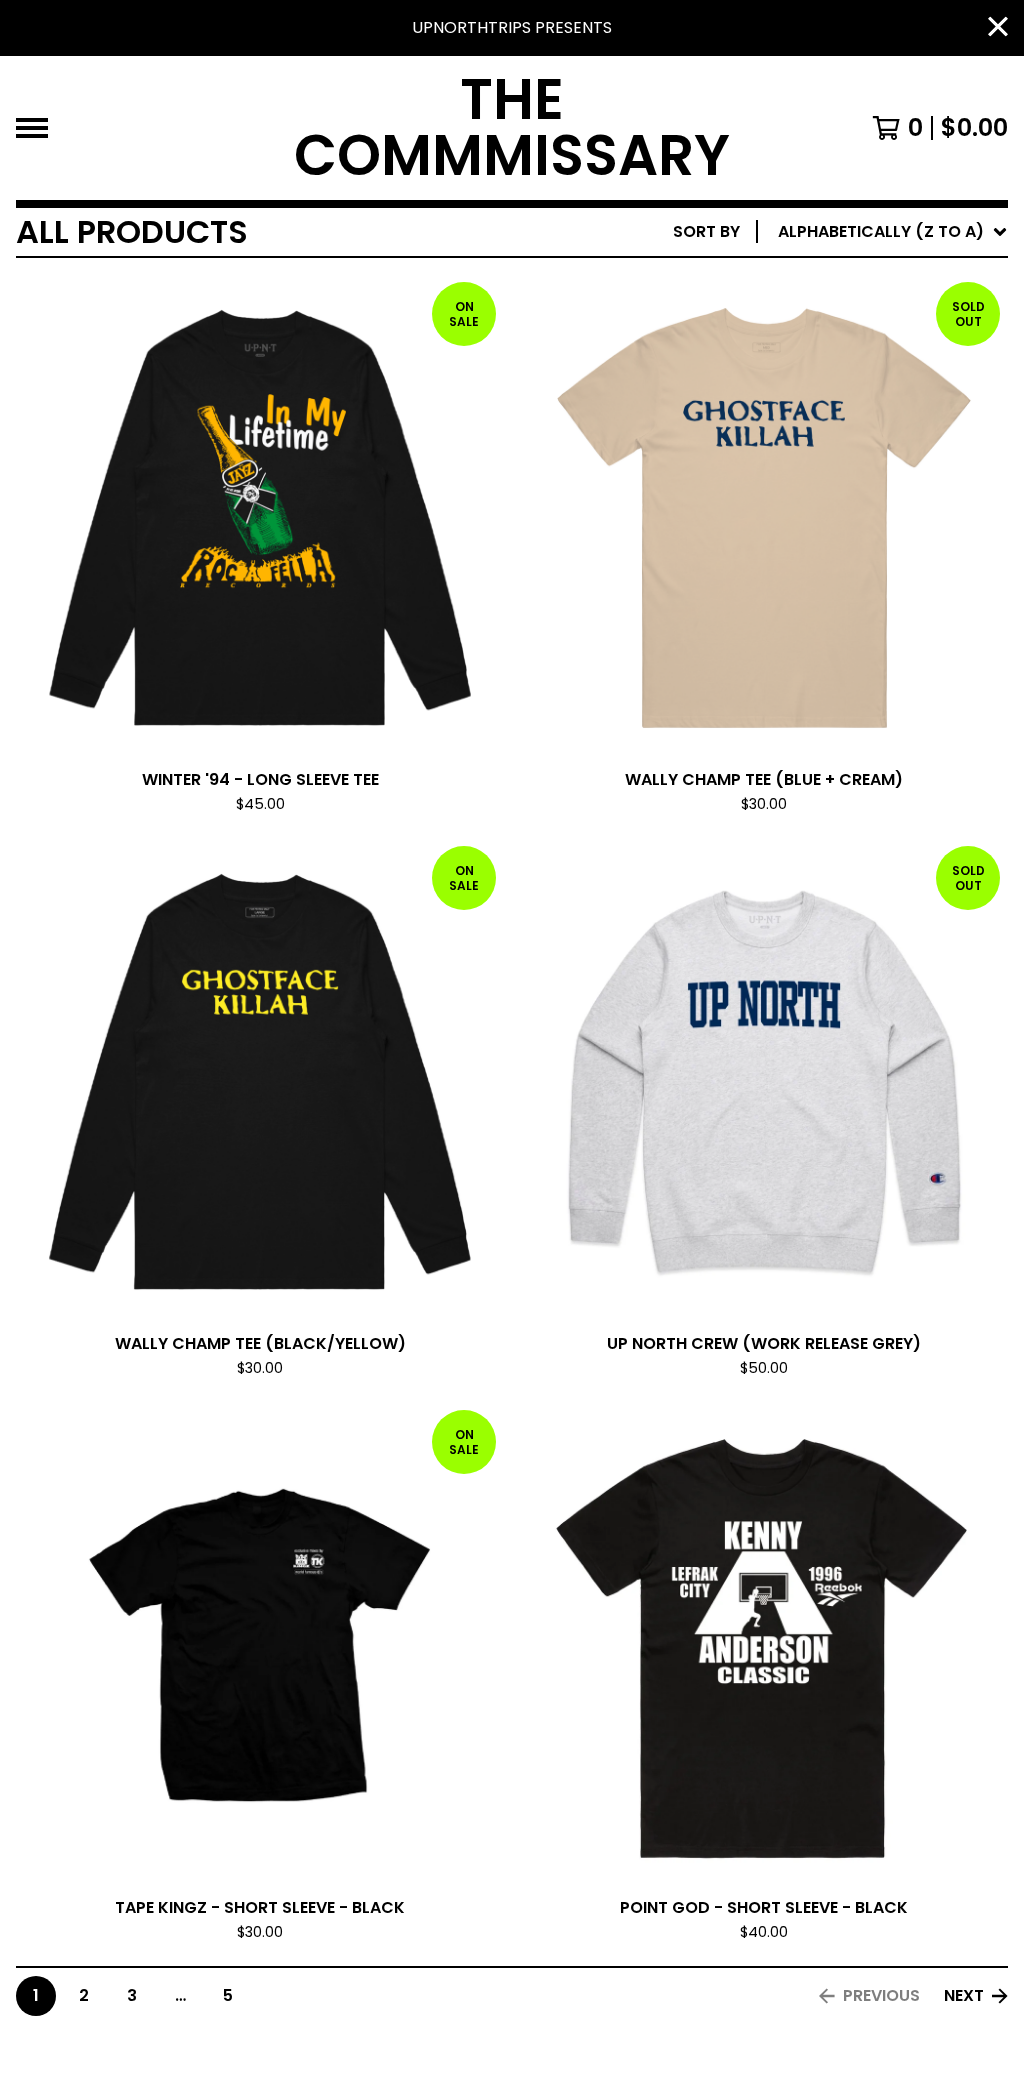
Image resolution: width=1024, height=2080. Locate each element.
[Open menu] (32, 128)
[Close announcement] (998, 28)
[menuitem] (840, 232)
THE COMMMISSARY (512, 128)
